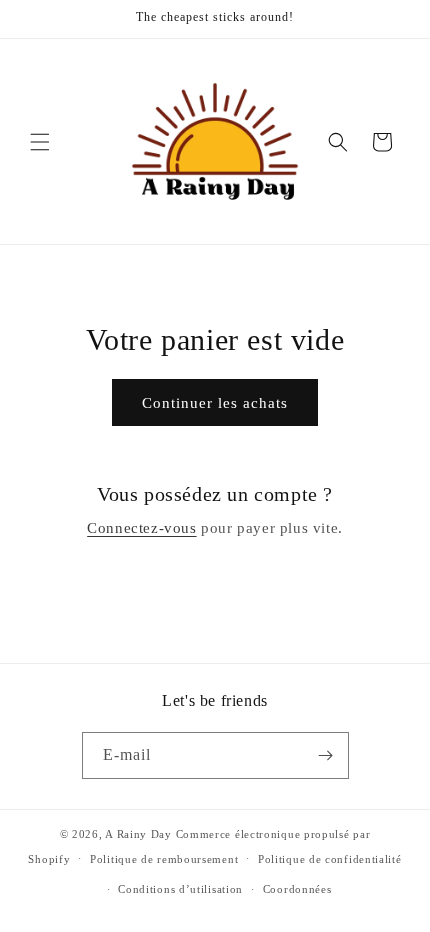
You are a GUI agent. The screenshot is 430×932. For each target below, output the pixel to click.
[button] (40, 142)
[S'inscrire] (326, 755)
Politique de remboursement (164, 859)
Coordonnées (297, 889)
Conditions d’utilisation (180, 889)
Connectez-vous (141, 528)
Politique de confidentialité (330, 859)
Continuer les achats (215, 403)
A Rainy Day (138, 834)
